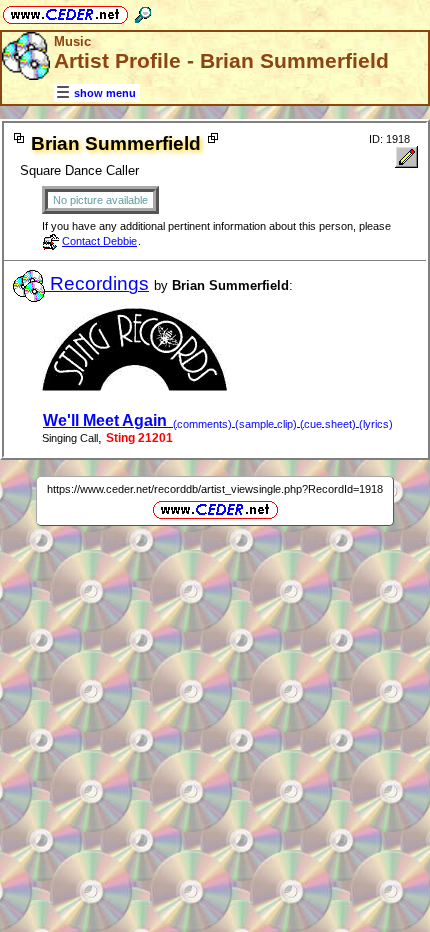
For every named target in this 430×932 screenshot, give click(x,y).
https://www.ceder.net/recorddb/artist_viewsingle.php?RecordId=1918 (215, 489)
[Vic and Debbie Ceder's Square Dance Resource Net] (65, 11)
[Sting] (136, 386)
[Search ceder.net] (143, 11)
